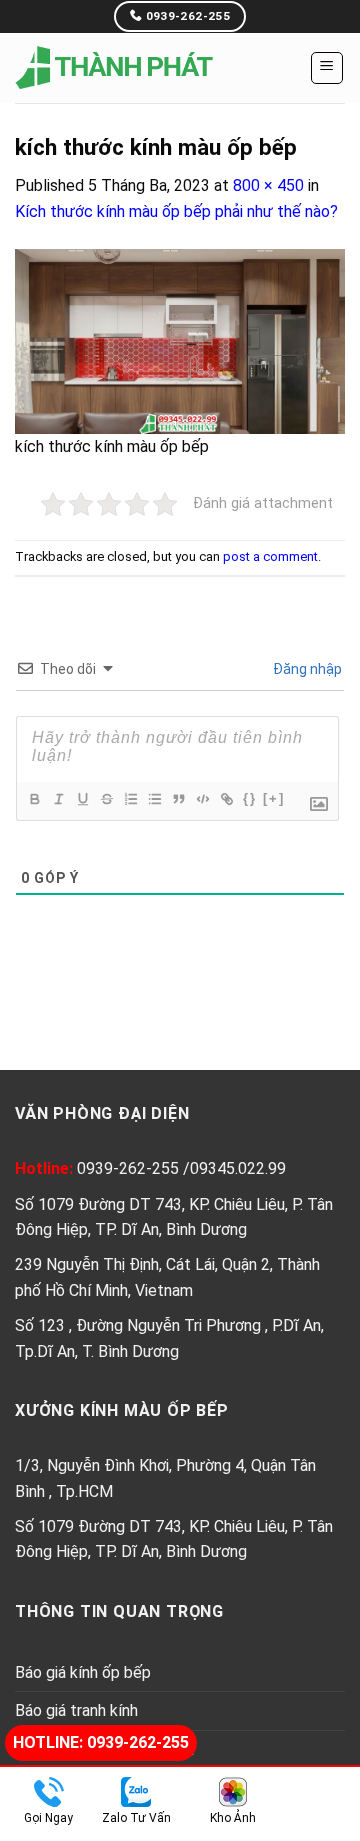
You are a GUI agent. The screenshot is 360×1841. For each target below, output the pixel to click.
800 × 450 (268, 185)
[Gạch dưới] (82, 799)
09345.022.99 (238, 1168)
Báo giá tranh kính (76, 1710)
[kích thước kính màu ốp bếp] (180, 340)
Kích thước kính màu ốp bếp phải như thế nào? (176, 211)
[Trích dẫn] (178, 799)
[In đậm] (34, 799)
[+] (274, 798)
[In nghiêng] (58, 799)
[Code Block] (202, 799)
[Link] (226, 799)
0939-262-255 (130, 1168)
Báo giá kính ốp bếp (83, 1672)
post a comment (270, 556)
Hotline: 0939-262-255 (101, 1742)
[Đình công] (106, 799)
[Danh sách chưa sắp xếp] (154, 799)
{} (250, 798)
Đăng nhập (306, 669)
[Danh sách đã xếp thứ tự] (130, 799)
